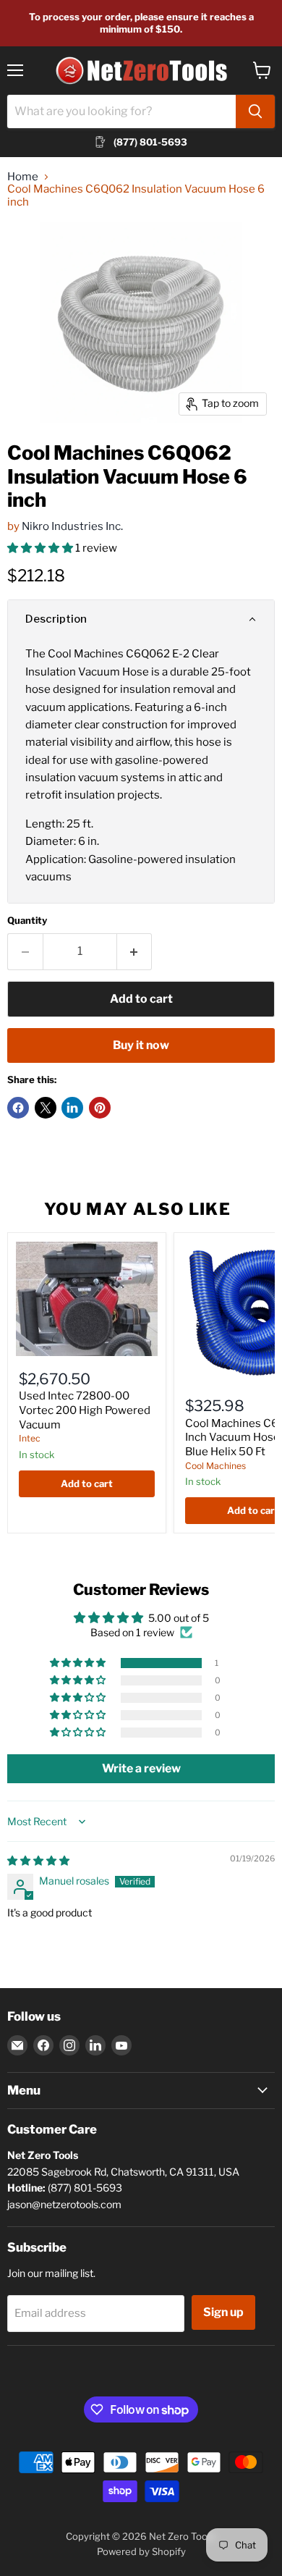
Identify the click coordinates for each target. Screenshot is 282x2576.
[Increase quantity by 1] (135, 951)
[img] (38, 1860)
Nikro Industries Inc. (72, 526)
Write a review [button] (141, 1768)
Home (23, 177)
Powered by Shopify (141, 2551)
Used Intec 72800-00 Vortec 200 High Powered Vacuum (85, 1410)
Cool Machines (215, 1466)
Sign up (223, 2312)
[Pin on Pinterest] (100, 1108)
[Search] (255, 111)
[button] (41, 548)
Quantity (27, 921)
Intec (30, 1438)
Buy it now (141, 1045)
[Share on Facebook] (18, 1108)
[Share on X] (46, 1108)
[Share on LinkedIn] (72, 1108)
